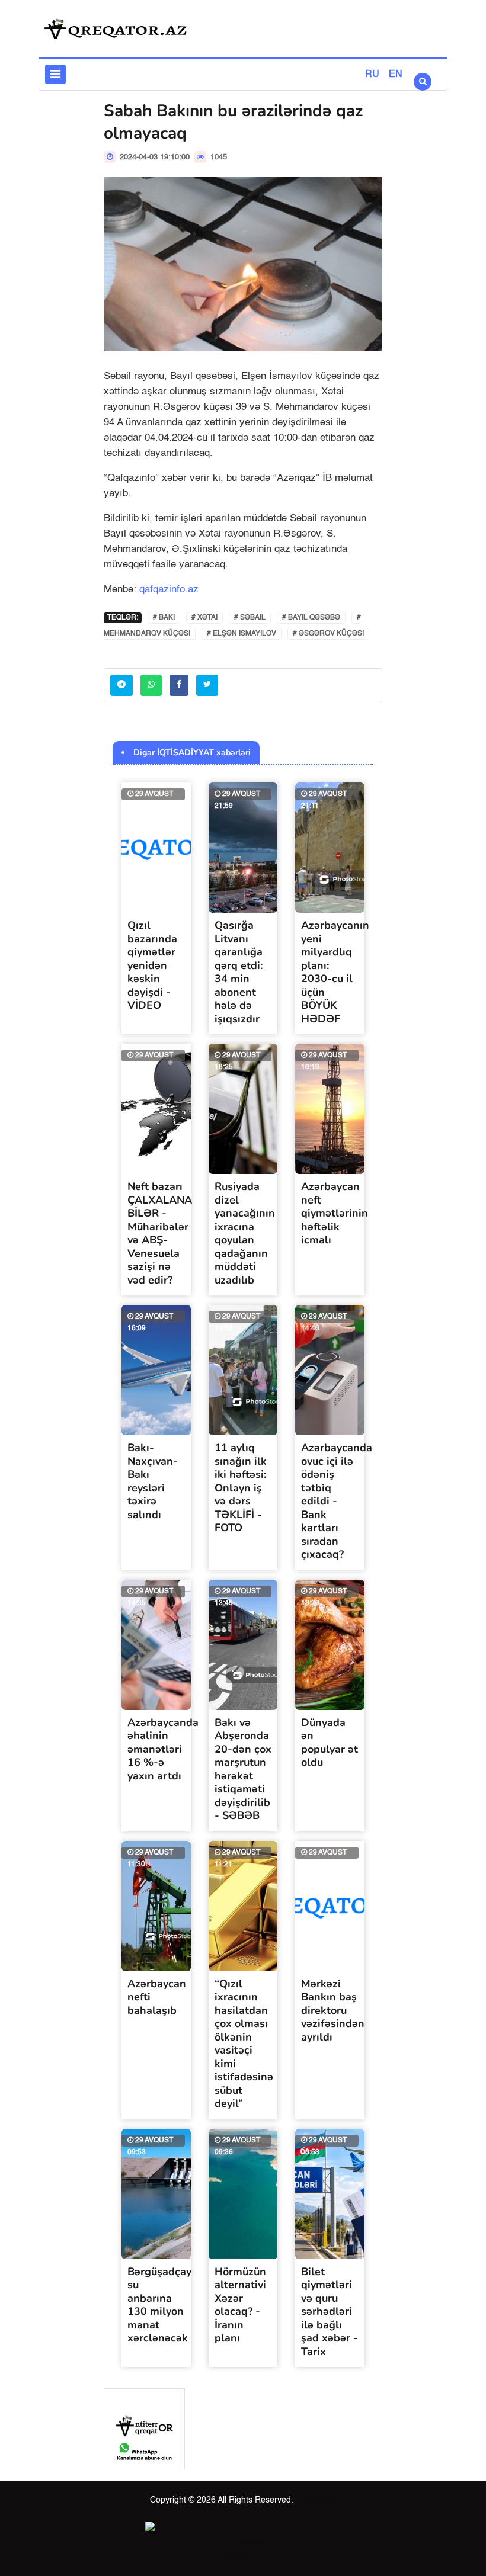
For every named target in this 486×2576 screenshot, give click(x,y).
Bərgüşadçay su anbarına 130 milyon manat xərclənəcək (159, 2305)
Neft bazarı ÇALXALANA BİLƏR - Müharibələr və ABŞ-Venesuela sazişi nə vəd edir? (160, 1233)
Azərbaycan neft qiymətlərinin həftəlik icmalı (335, 1213)
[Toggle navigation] (55, 74)
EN (396, 75)
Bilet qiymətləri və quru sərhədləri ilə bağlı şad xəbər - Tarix (330, 2312)
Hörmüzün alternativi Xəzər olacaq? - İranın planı (240, 2305)
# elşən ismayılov (242, 634)
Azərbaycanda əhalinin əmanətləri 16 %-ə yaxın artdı (163, 1749)
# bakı (164, 618)
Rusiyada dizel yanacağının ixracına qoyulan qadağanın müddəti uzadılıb (245, 1233)
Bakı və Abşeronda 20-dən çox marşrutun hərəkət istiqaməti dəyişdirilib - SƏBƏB (243, 1769)
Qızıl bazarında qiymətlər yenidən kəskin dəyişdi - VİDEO (152, 965)
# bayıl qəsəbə (311, 618)
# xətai (204, 618)
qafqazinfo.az (169, 590)
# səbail (250, 618)
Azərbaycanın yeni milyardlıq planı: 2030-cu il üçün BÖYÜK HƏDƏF (335, 972)
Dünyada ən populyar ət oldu (330, 1743)
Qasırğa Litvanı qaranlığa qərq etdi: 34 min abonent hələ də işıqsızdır (239, 972)
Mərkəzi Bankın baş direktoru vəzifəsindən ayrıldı (333, 2010)
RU (372, 75)
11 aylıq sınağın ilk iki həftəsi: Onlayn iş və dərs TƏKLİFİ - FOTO (241, 1488)
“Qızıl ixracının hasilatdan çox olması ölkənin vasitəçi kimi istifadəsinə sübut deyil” (244, 2044)
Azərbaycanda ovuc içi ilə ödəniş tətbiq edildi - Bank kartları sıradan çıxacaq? (337, 1501)
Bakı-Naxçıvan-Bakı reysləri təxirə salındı (153, 1481)
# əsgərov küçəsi (328, 634)
